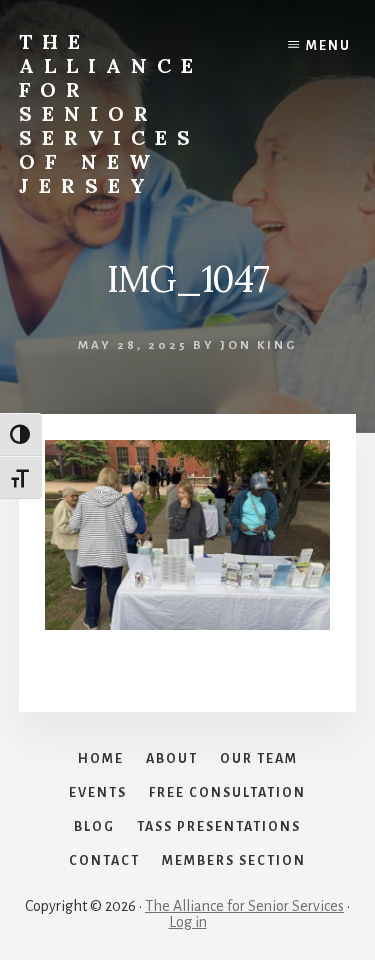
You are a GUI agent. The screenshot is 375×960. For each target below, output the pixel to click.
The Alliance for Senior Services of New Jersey (111, 113)
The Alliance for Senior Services (244, 906)
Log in (188, 922)
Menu (328, 46)
